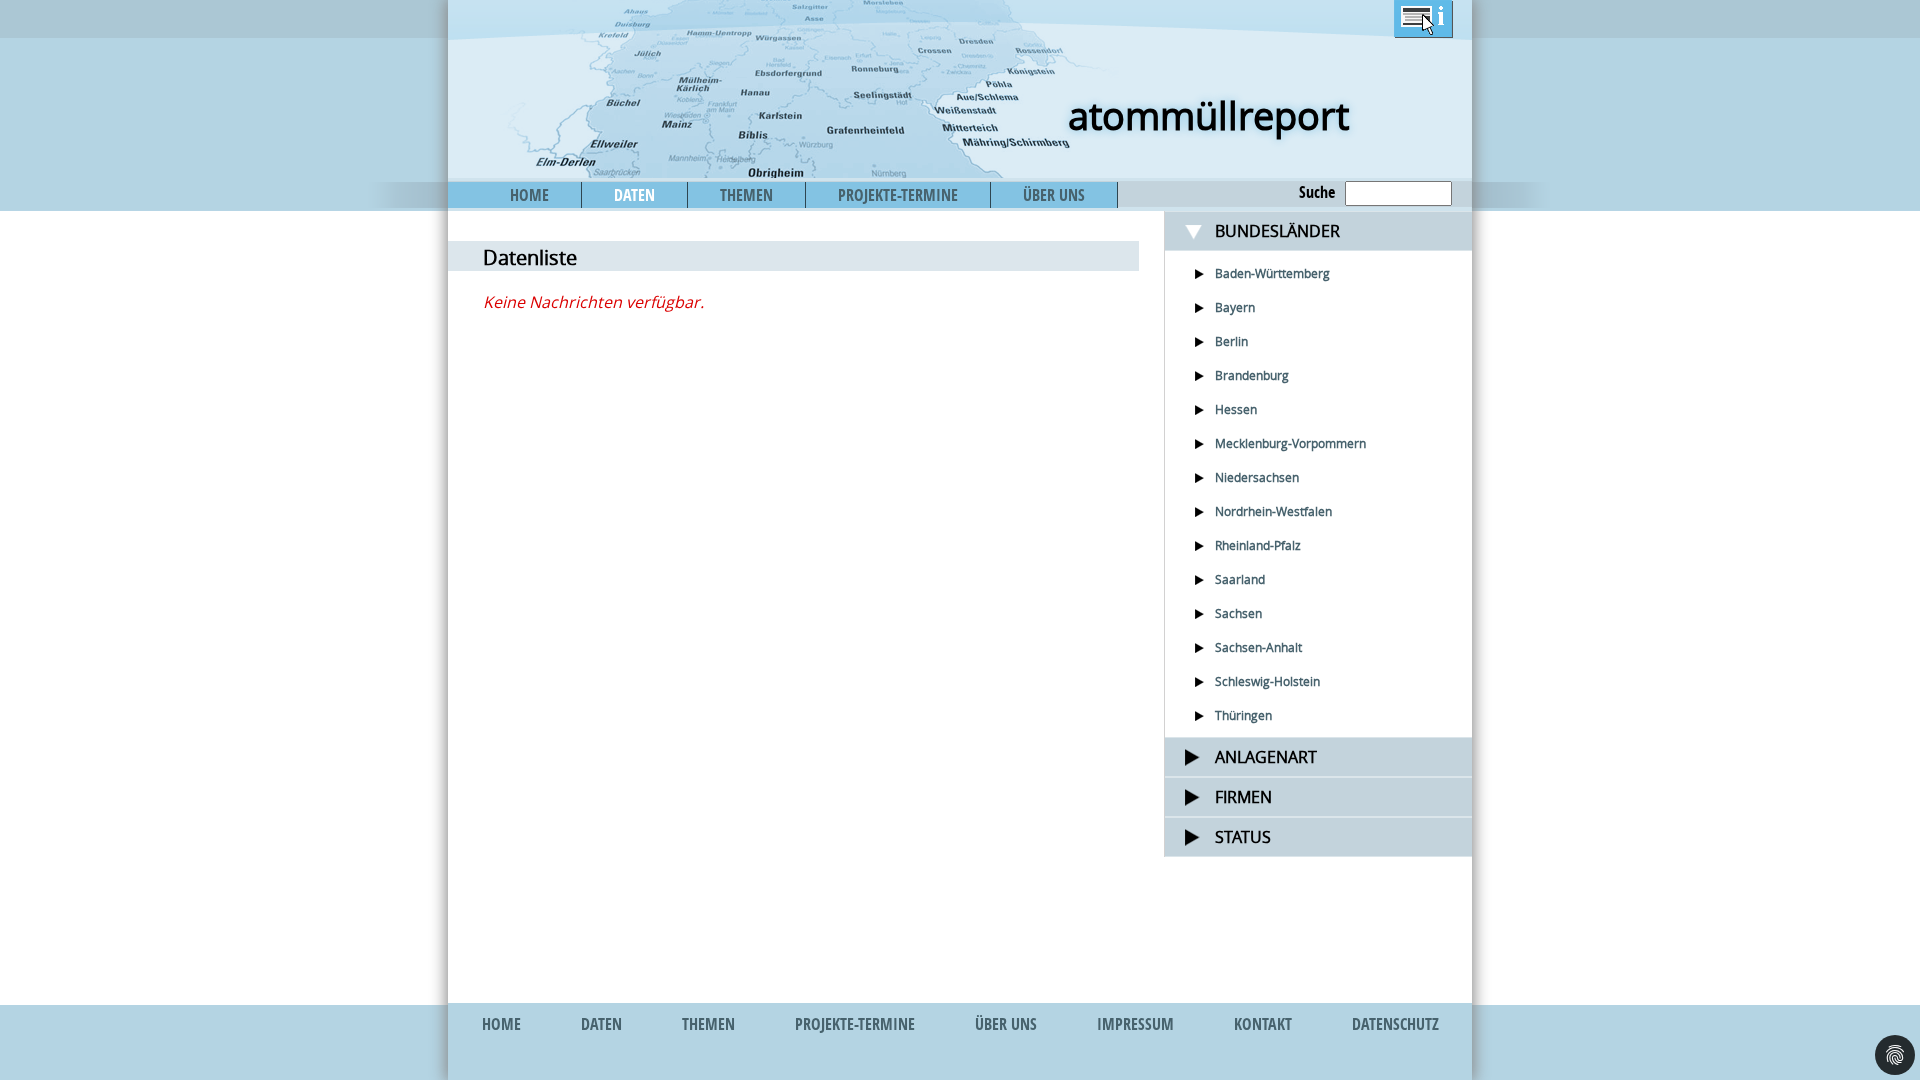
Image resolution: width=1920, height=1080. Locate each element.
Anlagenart (1266, 757)
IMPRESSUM (1135, 1024)
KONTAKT (1263, 1024)
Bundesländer (1277, 231)
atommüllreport (1208, 115)
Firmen (1243, 797)
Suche (1317, 192)
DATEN (634, 195)
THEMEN (746, 195)
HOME (529, 195)
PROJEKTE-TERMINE (898, 195)
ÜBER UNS (1054, 195)
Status (1243, 837)
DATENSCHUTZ (1395, 1024)
